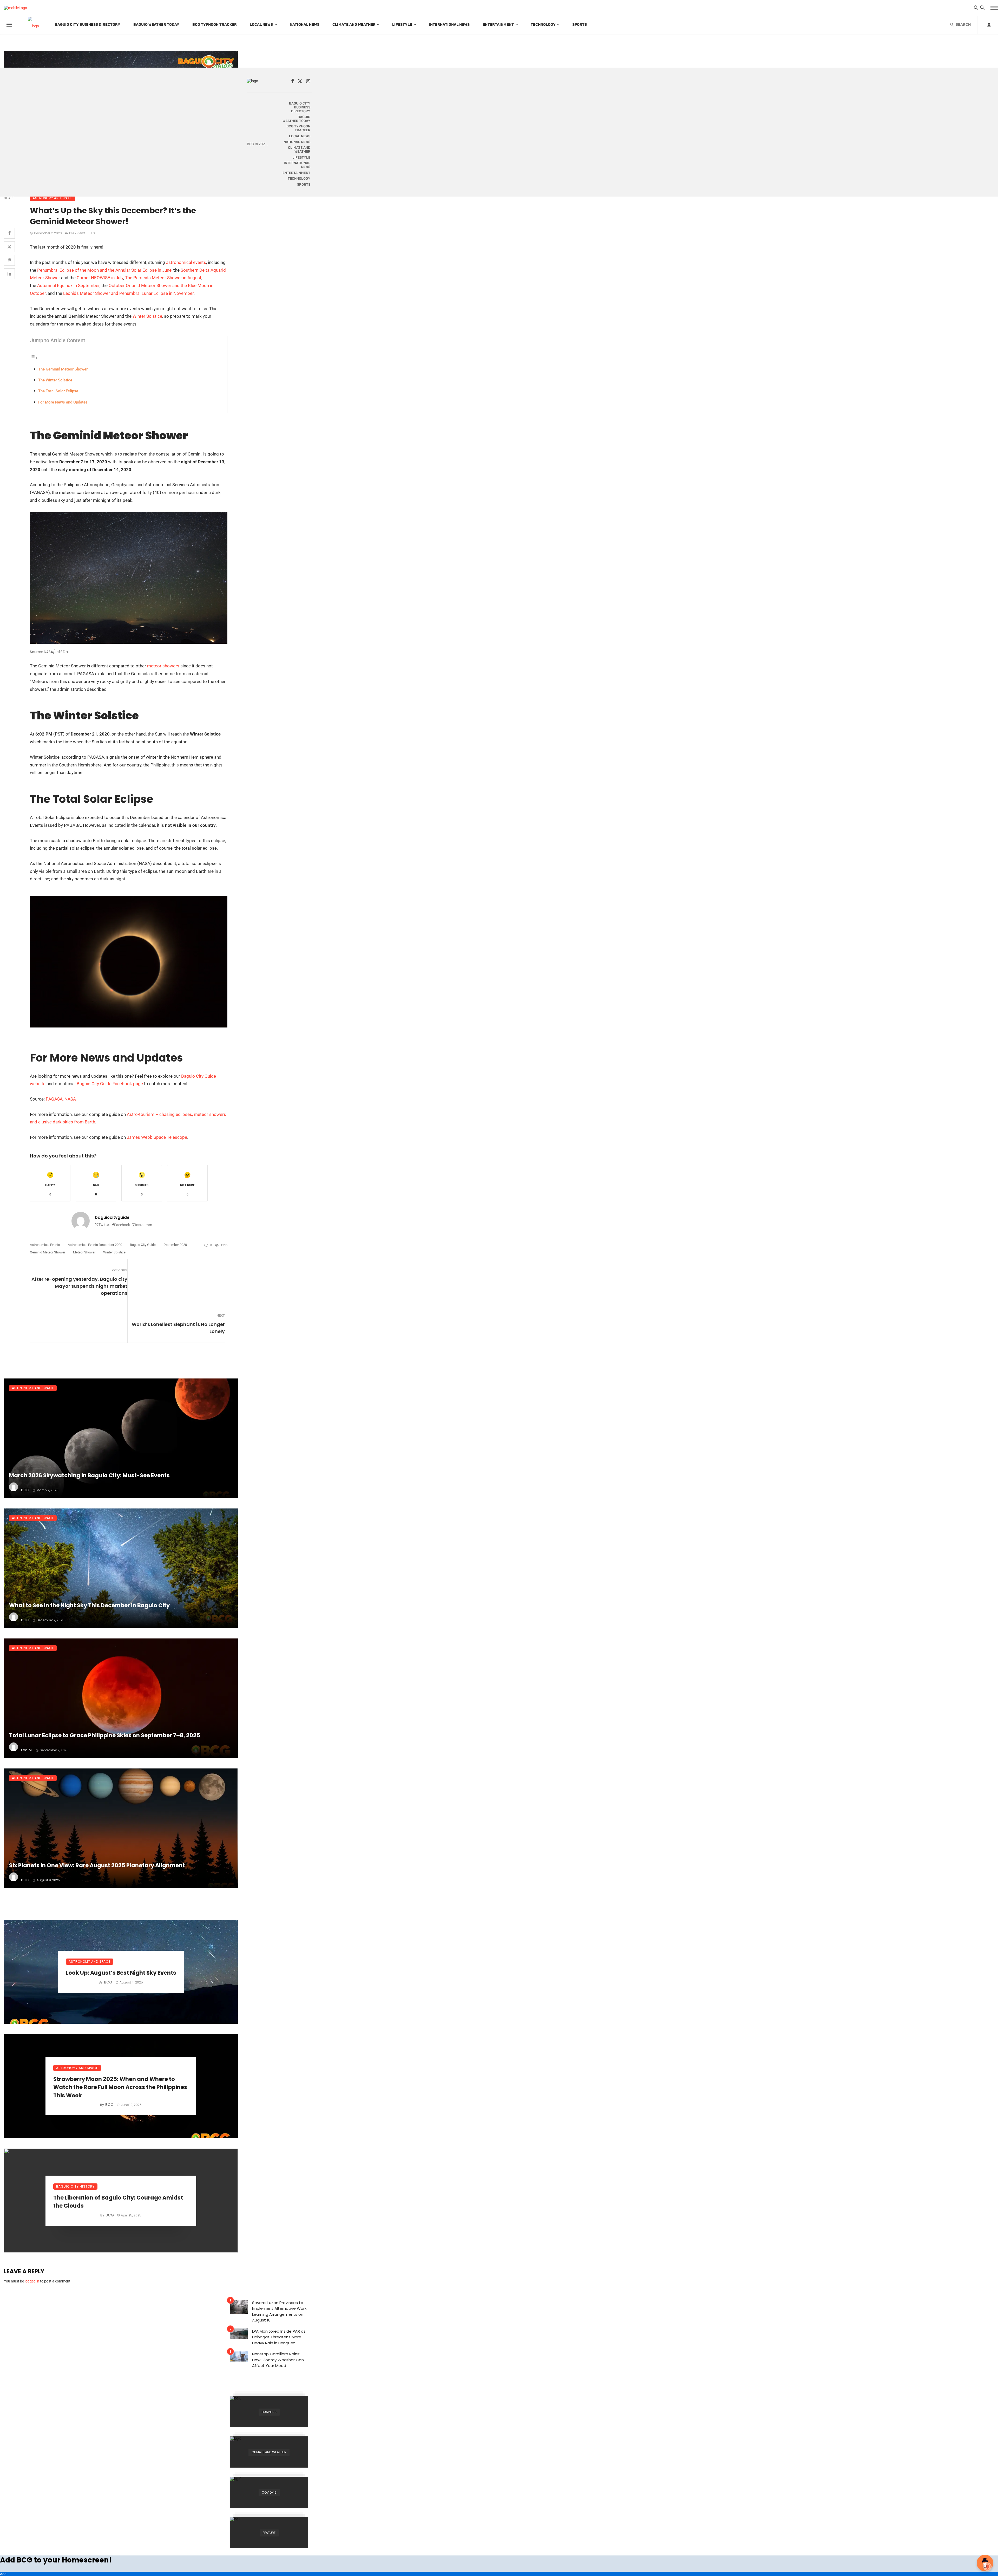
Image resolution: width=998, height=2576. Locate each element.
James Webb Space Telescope (157, 1137)
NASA (70, 1099)
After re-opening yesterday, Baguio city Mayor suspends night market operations (79, 1286)
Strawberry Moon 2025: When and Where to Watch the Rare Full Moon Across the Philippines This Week (120, 2087)
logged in (32, 2281)
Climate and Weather (354, 25)
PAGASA (54, 1099)
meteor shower (84, 1252)
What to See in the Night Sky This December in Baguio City (89, 1605)
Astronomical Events (45, 1245)
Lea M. (27, 1750)
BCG (25, 1490)
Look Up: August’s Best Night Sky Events (121, 1973)
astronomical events (186, 262)
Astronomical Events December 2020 (95, 1245)
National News (305, 25)
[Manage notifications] (987, 2567)
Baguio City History (75, 2186)
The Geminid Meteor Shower (63, 369)
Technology (543, 25)
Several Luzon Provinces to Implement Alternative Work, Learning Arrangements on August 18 (280, 2311)
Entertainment (498, 25)
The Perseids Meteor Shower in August (163, 278)
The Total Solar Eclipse (58, 391)
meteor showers (163, 666)
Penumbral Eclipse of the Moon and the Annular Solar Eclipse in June (104, 270)
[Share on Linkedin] (9, 274)
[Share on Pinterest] (9, 260)
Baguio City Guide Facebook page (110, 1084)
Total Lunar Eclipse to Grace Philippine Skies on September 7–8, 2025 (105, 1735)
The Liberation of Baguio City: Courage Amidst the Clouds (118, 2202)
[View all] (269, 2412)
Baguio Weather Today (156, 25)
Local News (261, 25)
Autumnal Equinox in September (68, 285)
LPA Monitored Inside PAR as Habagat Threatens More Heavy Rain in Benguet (279, 2337)
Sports (580, 25)
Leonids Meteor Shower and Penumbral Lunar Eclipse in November (128, 293)
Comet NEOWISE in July (100, 278)
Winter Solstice (147, 316)
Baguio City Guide (143, 1245)
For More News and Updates (63, 402)
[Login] (989, 25)
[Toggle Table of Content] (34, 358)
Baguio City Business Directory (88, 25)
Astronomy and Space (52, 198)
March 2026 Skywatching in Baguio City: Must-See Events (89, 1475)
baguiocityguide (112, 1217)
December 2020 (175, 1245)
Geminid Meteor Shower (48, 1252)
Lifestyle (402, 25)
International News (449, 25)
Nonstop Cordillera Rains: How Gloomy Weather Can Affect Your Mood (278, 2360)
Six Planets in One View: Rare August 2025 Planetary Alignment (97, 1865)
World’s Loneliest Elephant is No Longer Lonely (178, 1328)
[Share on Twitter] (9, 247)
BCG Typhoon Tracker (215, 25)
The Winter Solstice (55, 380)
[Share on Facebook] (9, 233)
